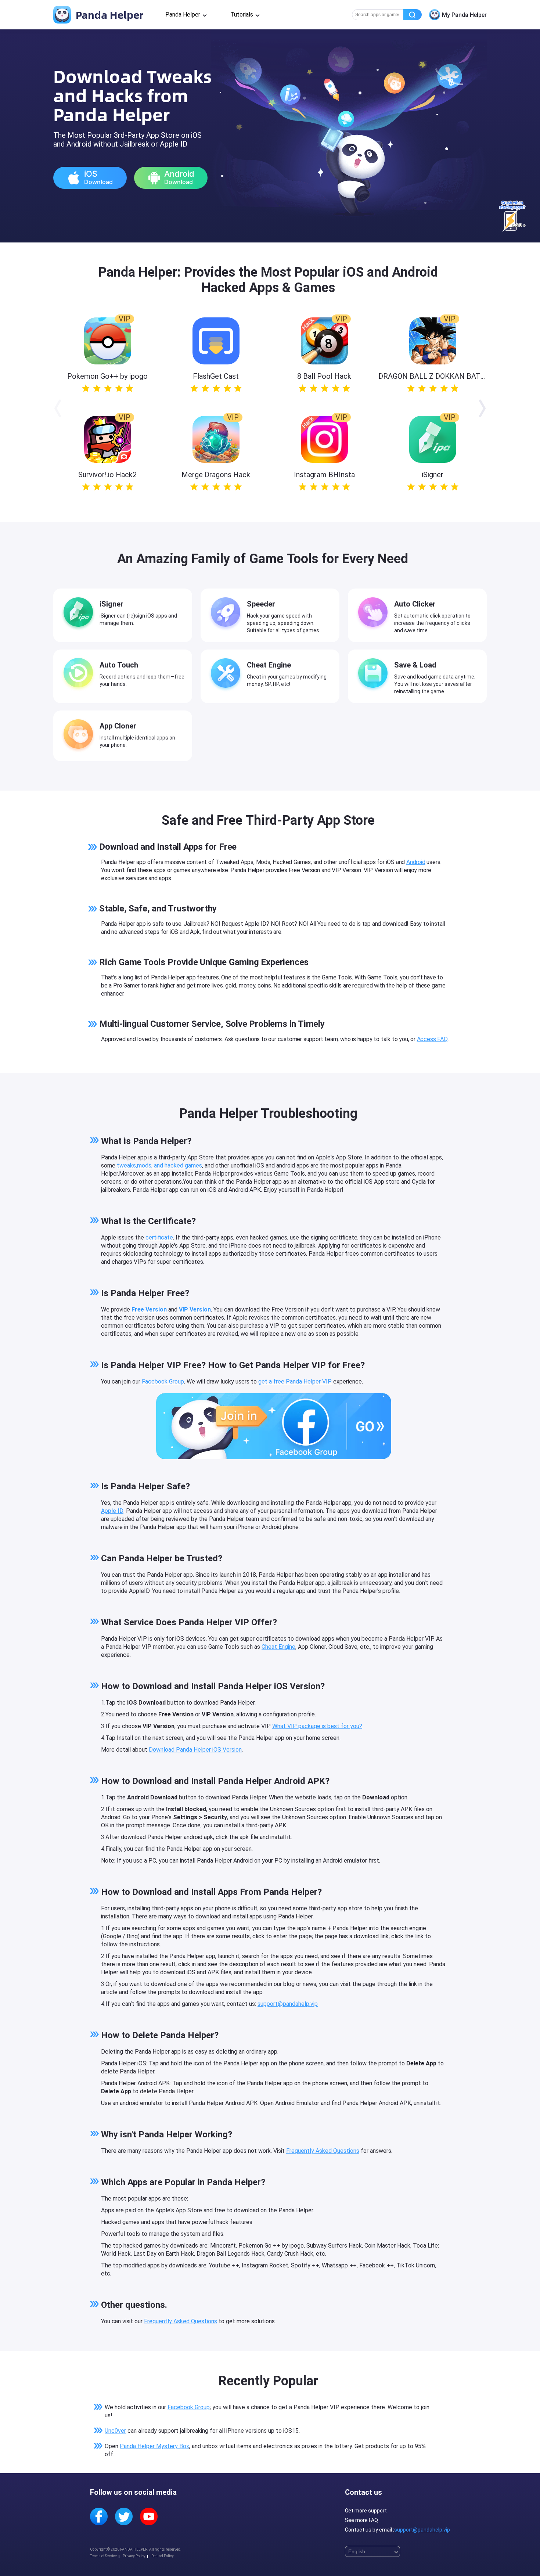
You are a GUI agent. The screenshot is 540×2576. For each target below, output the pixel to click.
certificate (159, 1237)
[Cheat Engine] (227, 674)
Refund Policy (163, 2556)
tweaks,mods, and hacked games (159, 1165)
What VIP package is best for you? (317, 1726)
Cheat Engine (278, 1647)
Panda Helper (108, 15)
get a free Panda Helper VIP (295, 1381)
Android (416, 862)
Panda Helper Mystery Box (154, 2446)
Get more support (366, 2511)
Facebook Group (163, 1381)
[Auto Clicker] (375, 614)
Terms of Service (103, 2556)
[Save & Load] (375, 674)
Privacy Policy (134, 2556)
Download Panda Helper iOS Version (195, 1750)
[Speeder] (227, 614)
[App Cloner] (80, 735)
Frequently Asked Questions (323, 2151)
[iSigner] (80, 614)
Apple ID (112, 1511)
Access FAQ (432, 1039)
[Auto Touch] (80, 674)
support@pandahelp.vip (288, 2004)
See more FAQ (361, 2520)
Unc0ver (115, 2431)
